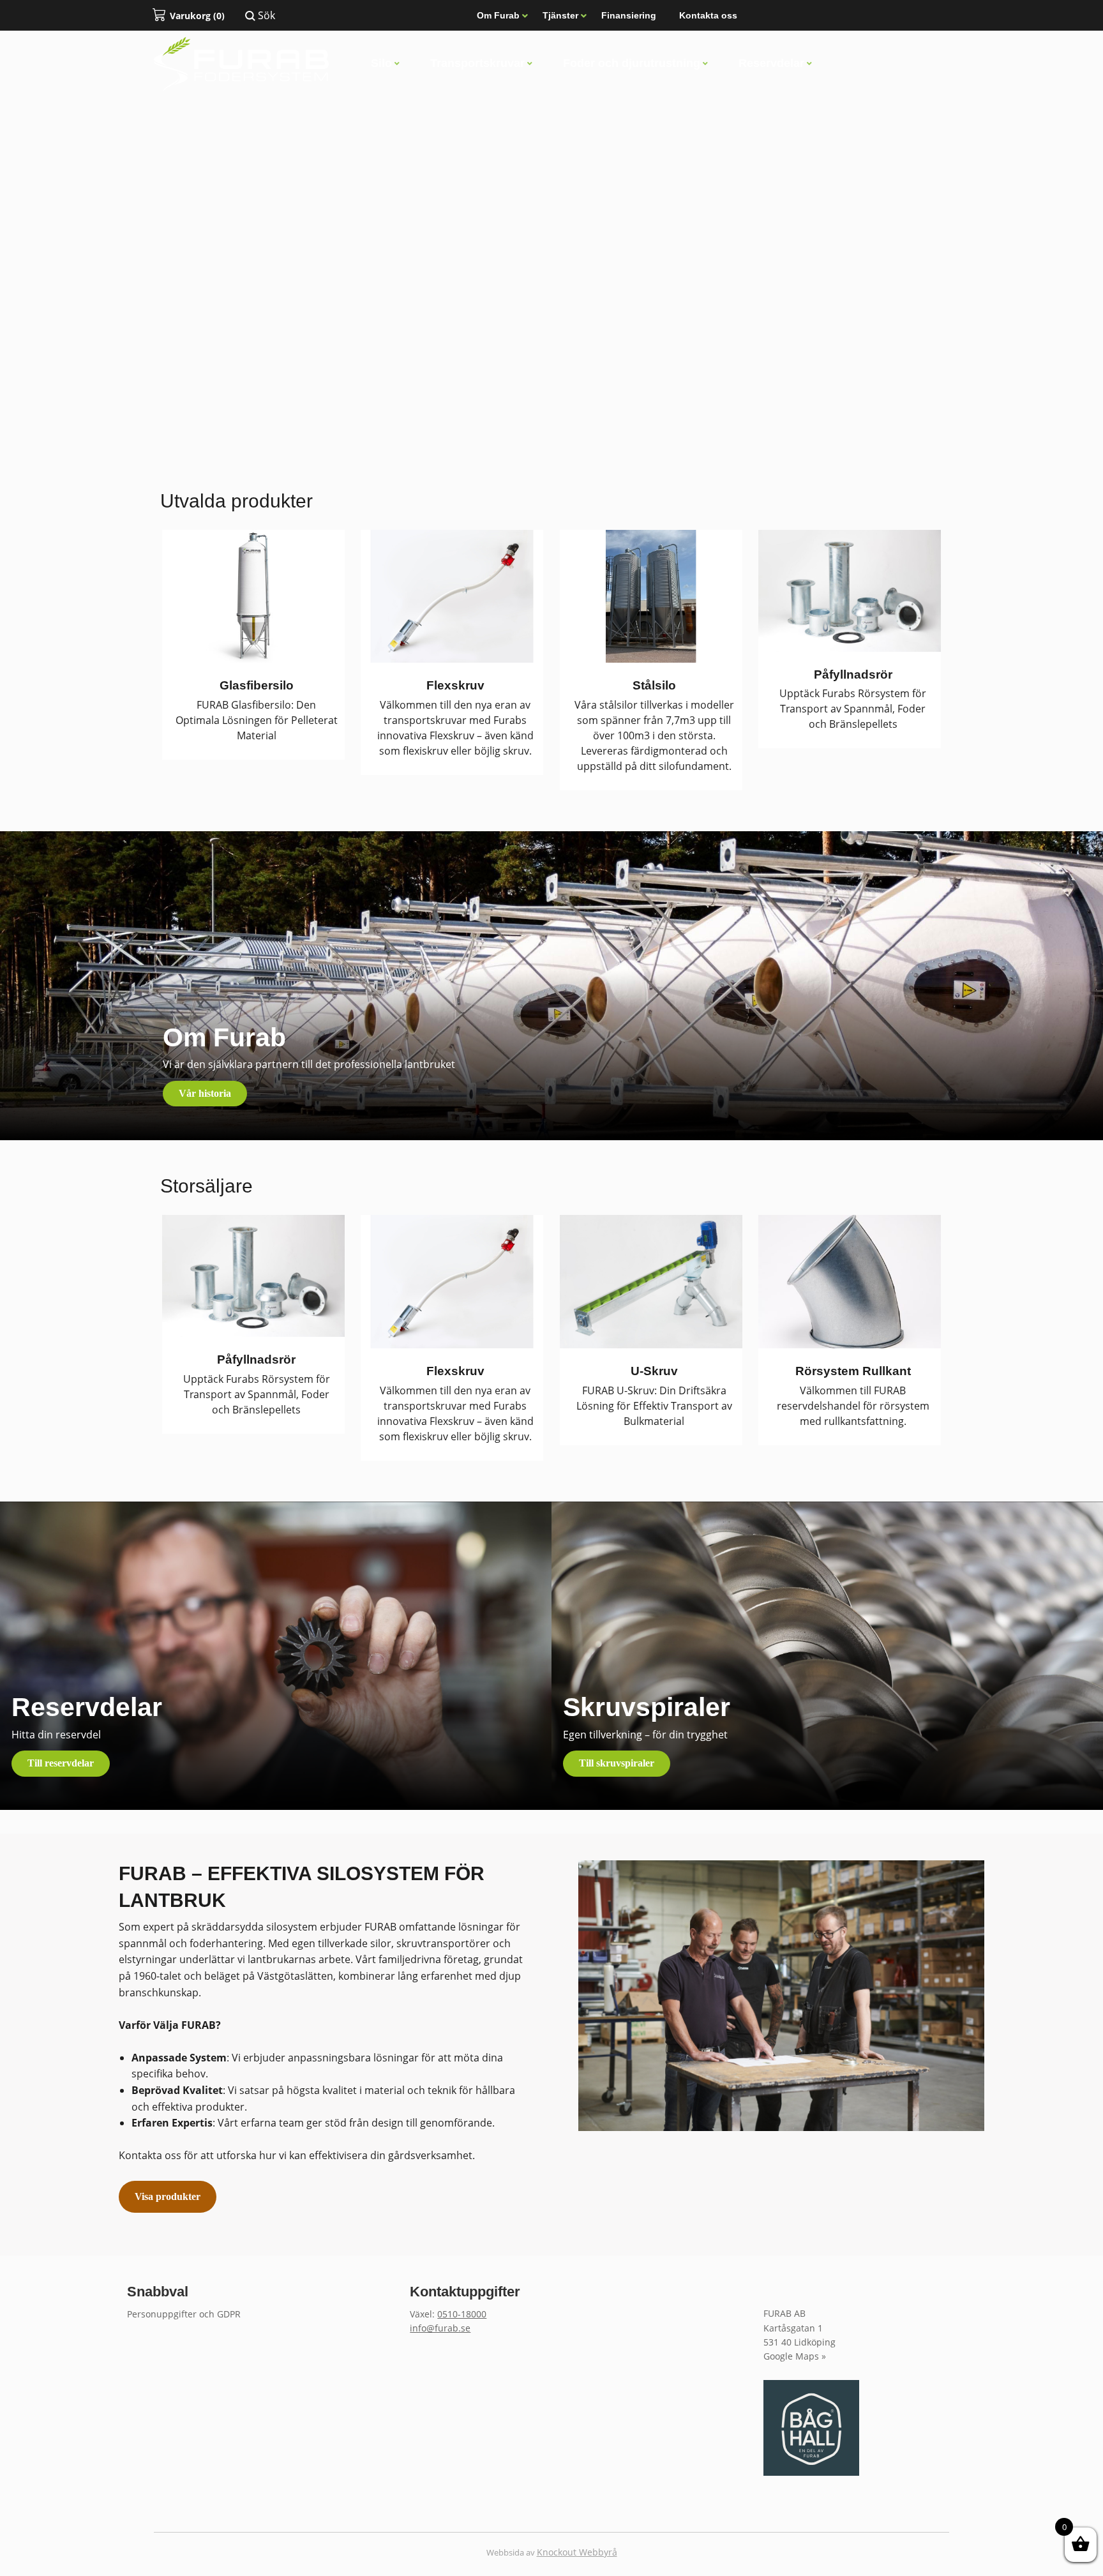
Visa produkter (168, 2196)
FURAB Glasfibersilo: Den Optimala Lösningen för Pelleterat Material (257, 720)
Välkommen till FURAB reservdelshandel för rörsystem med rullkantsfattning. (853, 1406)
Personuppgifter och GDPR (184, 2314)
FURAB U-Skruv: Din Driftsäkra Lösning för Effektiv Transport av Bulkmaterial (654, 1406)
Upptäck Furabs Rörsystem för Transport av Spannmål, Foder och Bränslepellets (853, 709)
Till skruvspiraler (617, 1763)
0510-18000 (462, 2314)
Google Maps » (795, 2356)
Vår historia (205, 1093)
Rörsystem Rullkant (853, 1371)
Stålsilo (654, 685)
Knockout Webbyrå (577, 2552)
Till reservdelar (61, 1763)
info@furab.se (440, 2328)
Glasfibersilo (257, 685)
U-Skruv (654, 1371)
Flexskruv (455, 685)
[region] (551, 228)
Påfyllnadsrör (853, 674)
